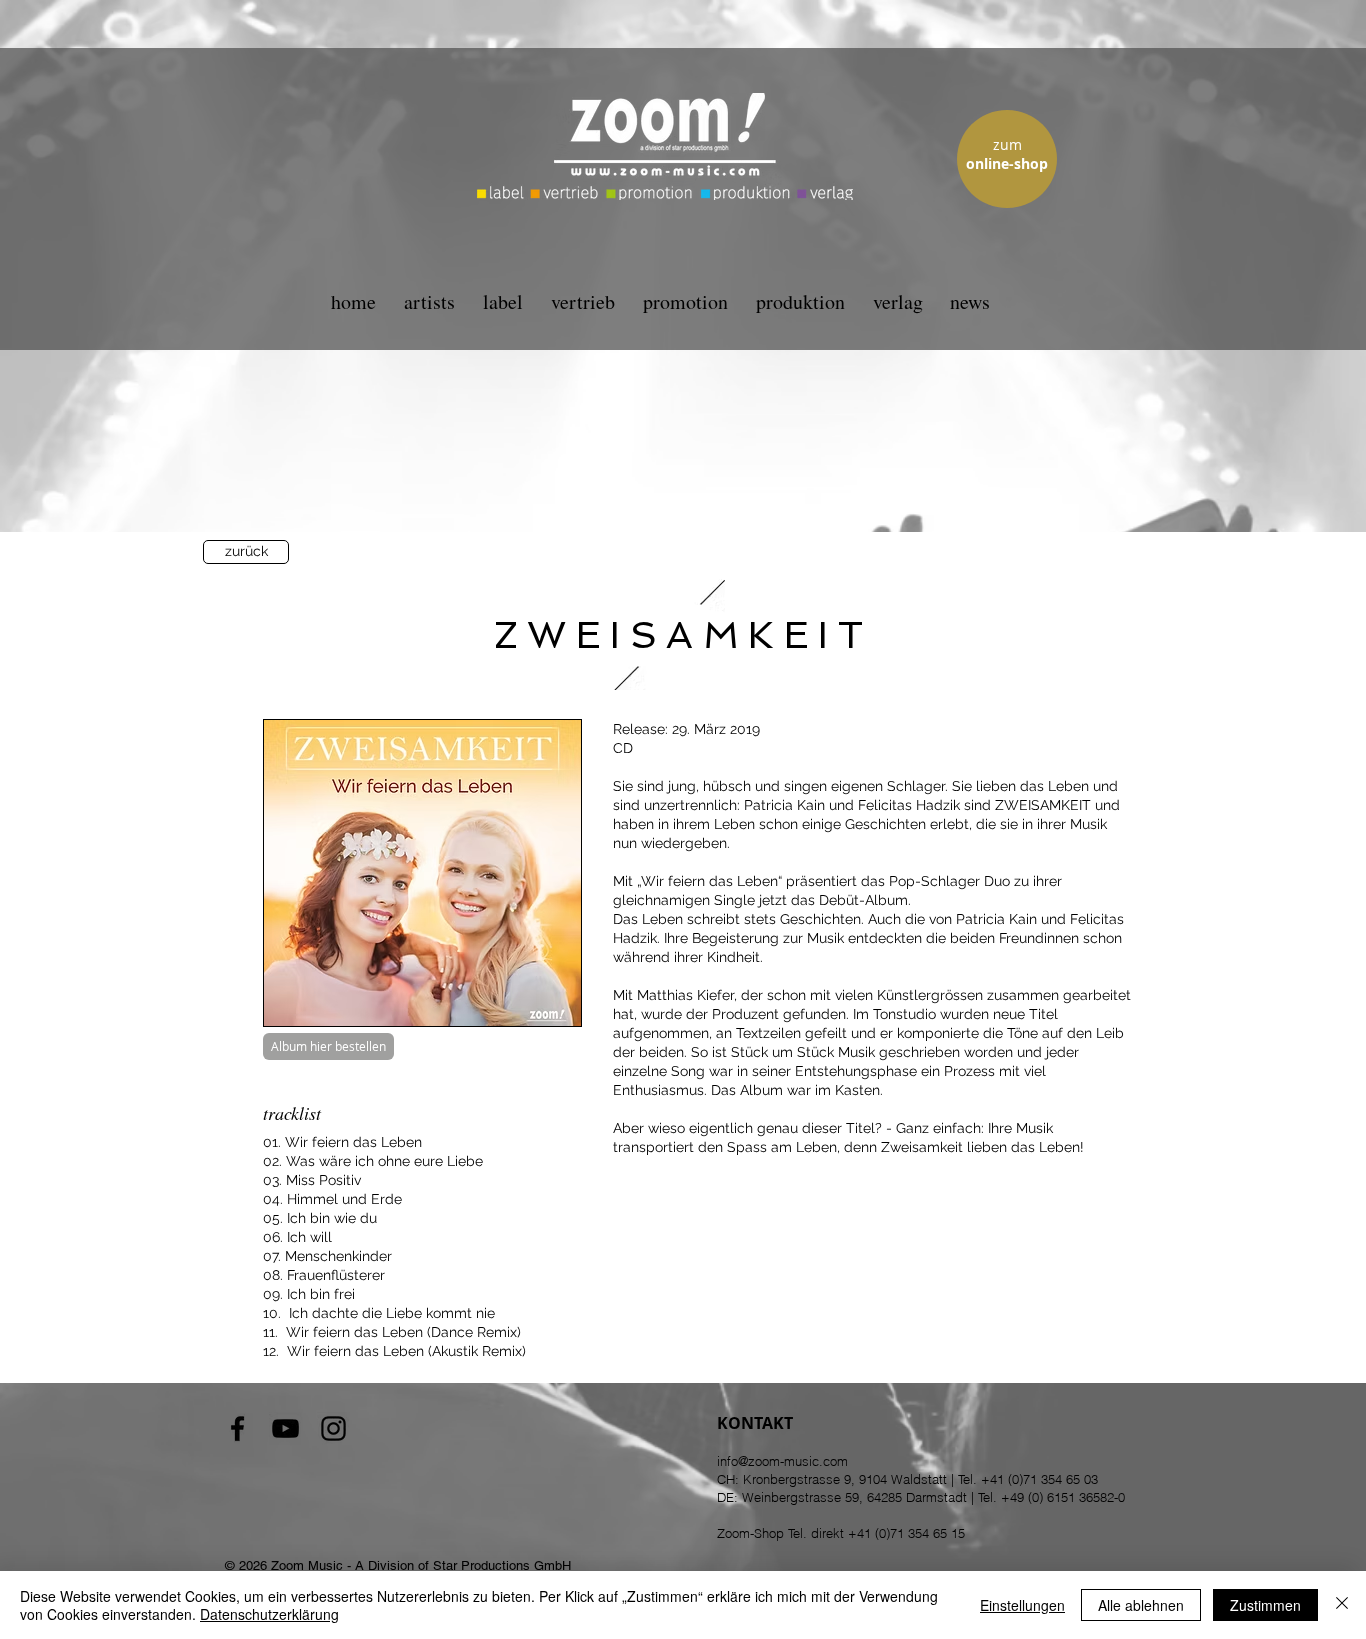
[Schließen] (1342, 1605)
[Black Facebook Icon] (237, 1428)
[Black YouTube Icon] (285, 1428)
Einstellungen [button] (1022, 1605)
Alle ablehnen (1141, 1605)
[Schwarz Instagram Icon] (333, 1428)
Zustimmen (1265, 1605)
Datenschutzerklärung (269, 1614)
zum (1007, 144)
